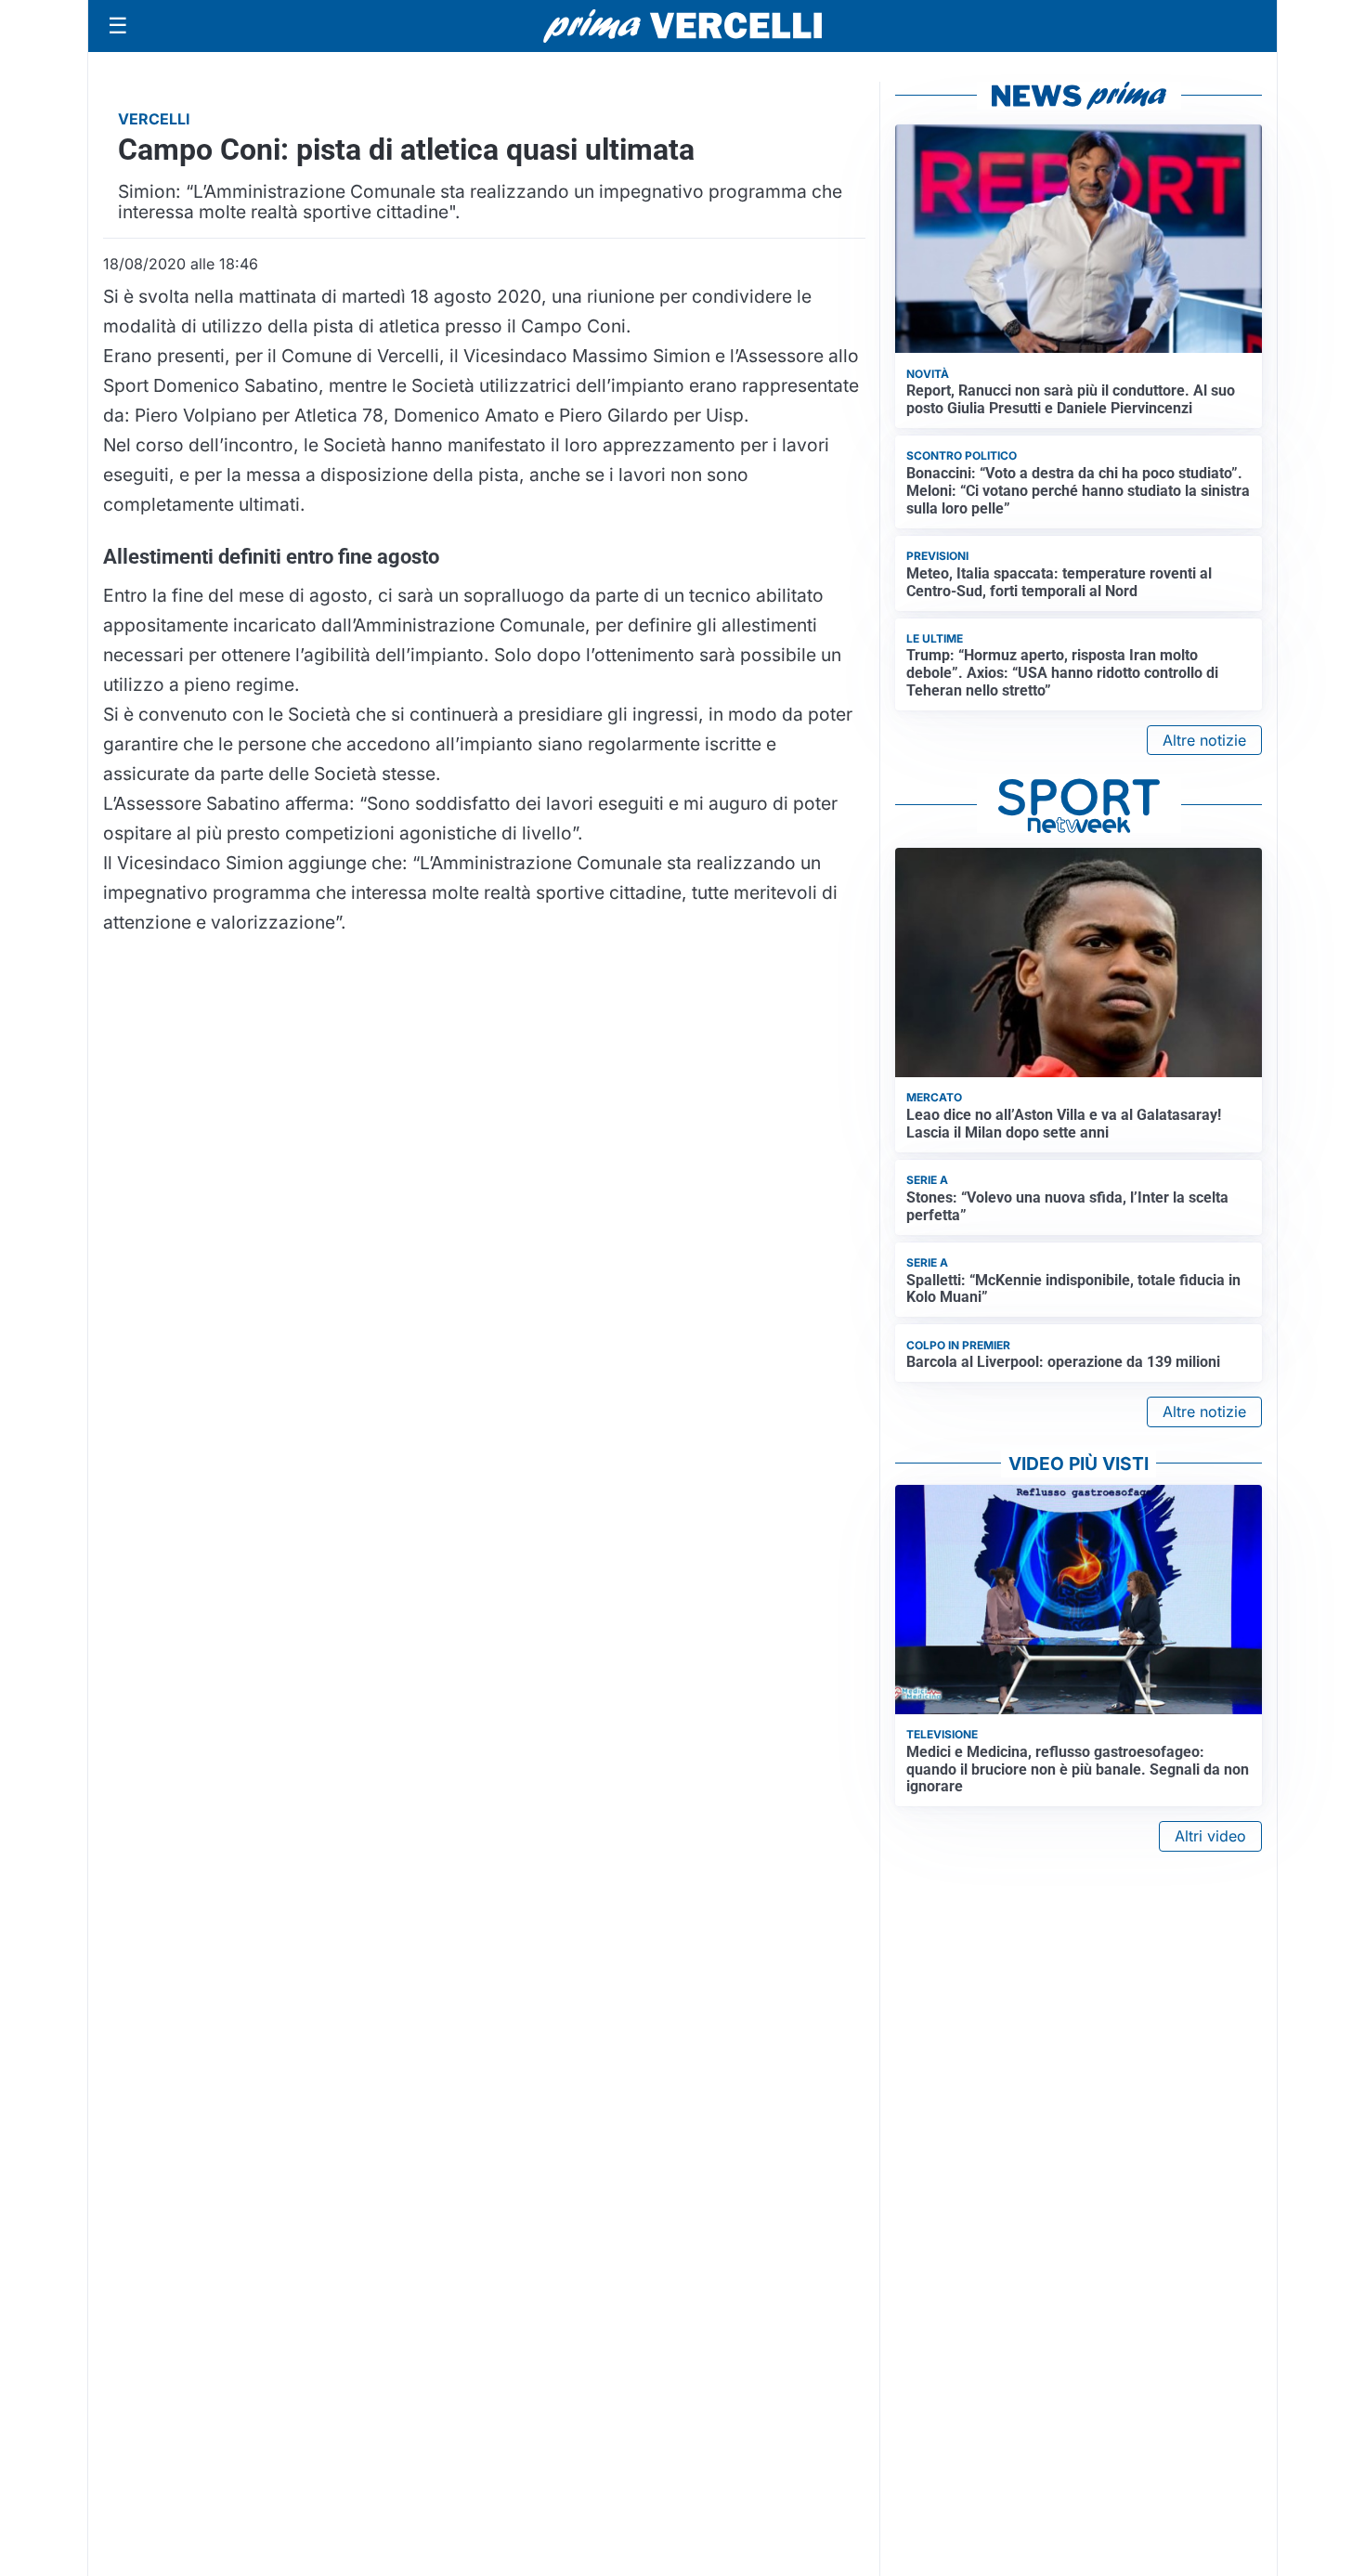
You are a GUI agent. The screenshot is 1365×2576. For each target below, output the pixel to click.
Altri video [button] (1210, 1836)
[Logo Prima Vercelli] (682, 26)
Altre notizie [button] (1204, 740)
